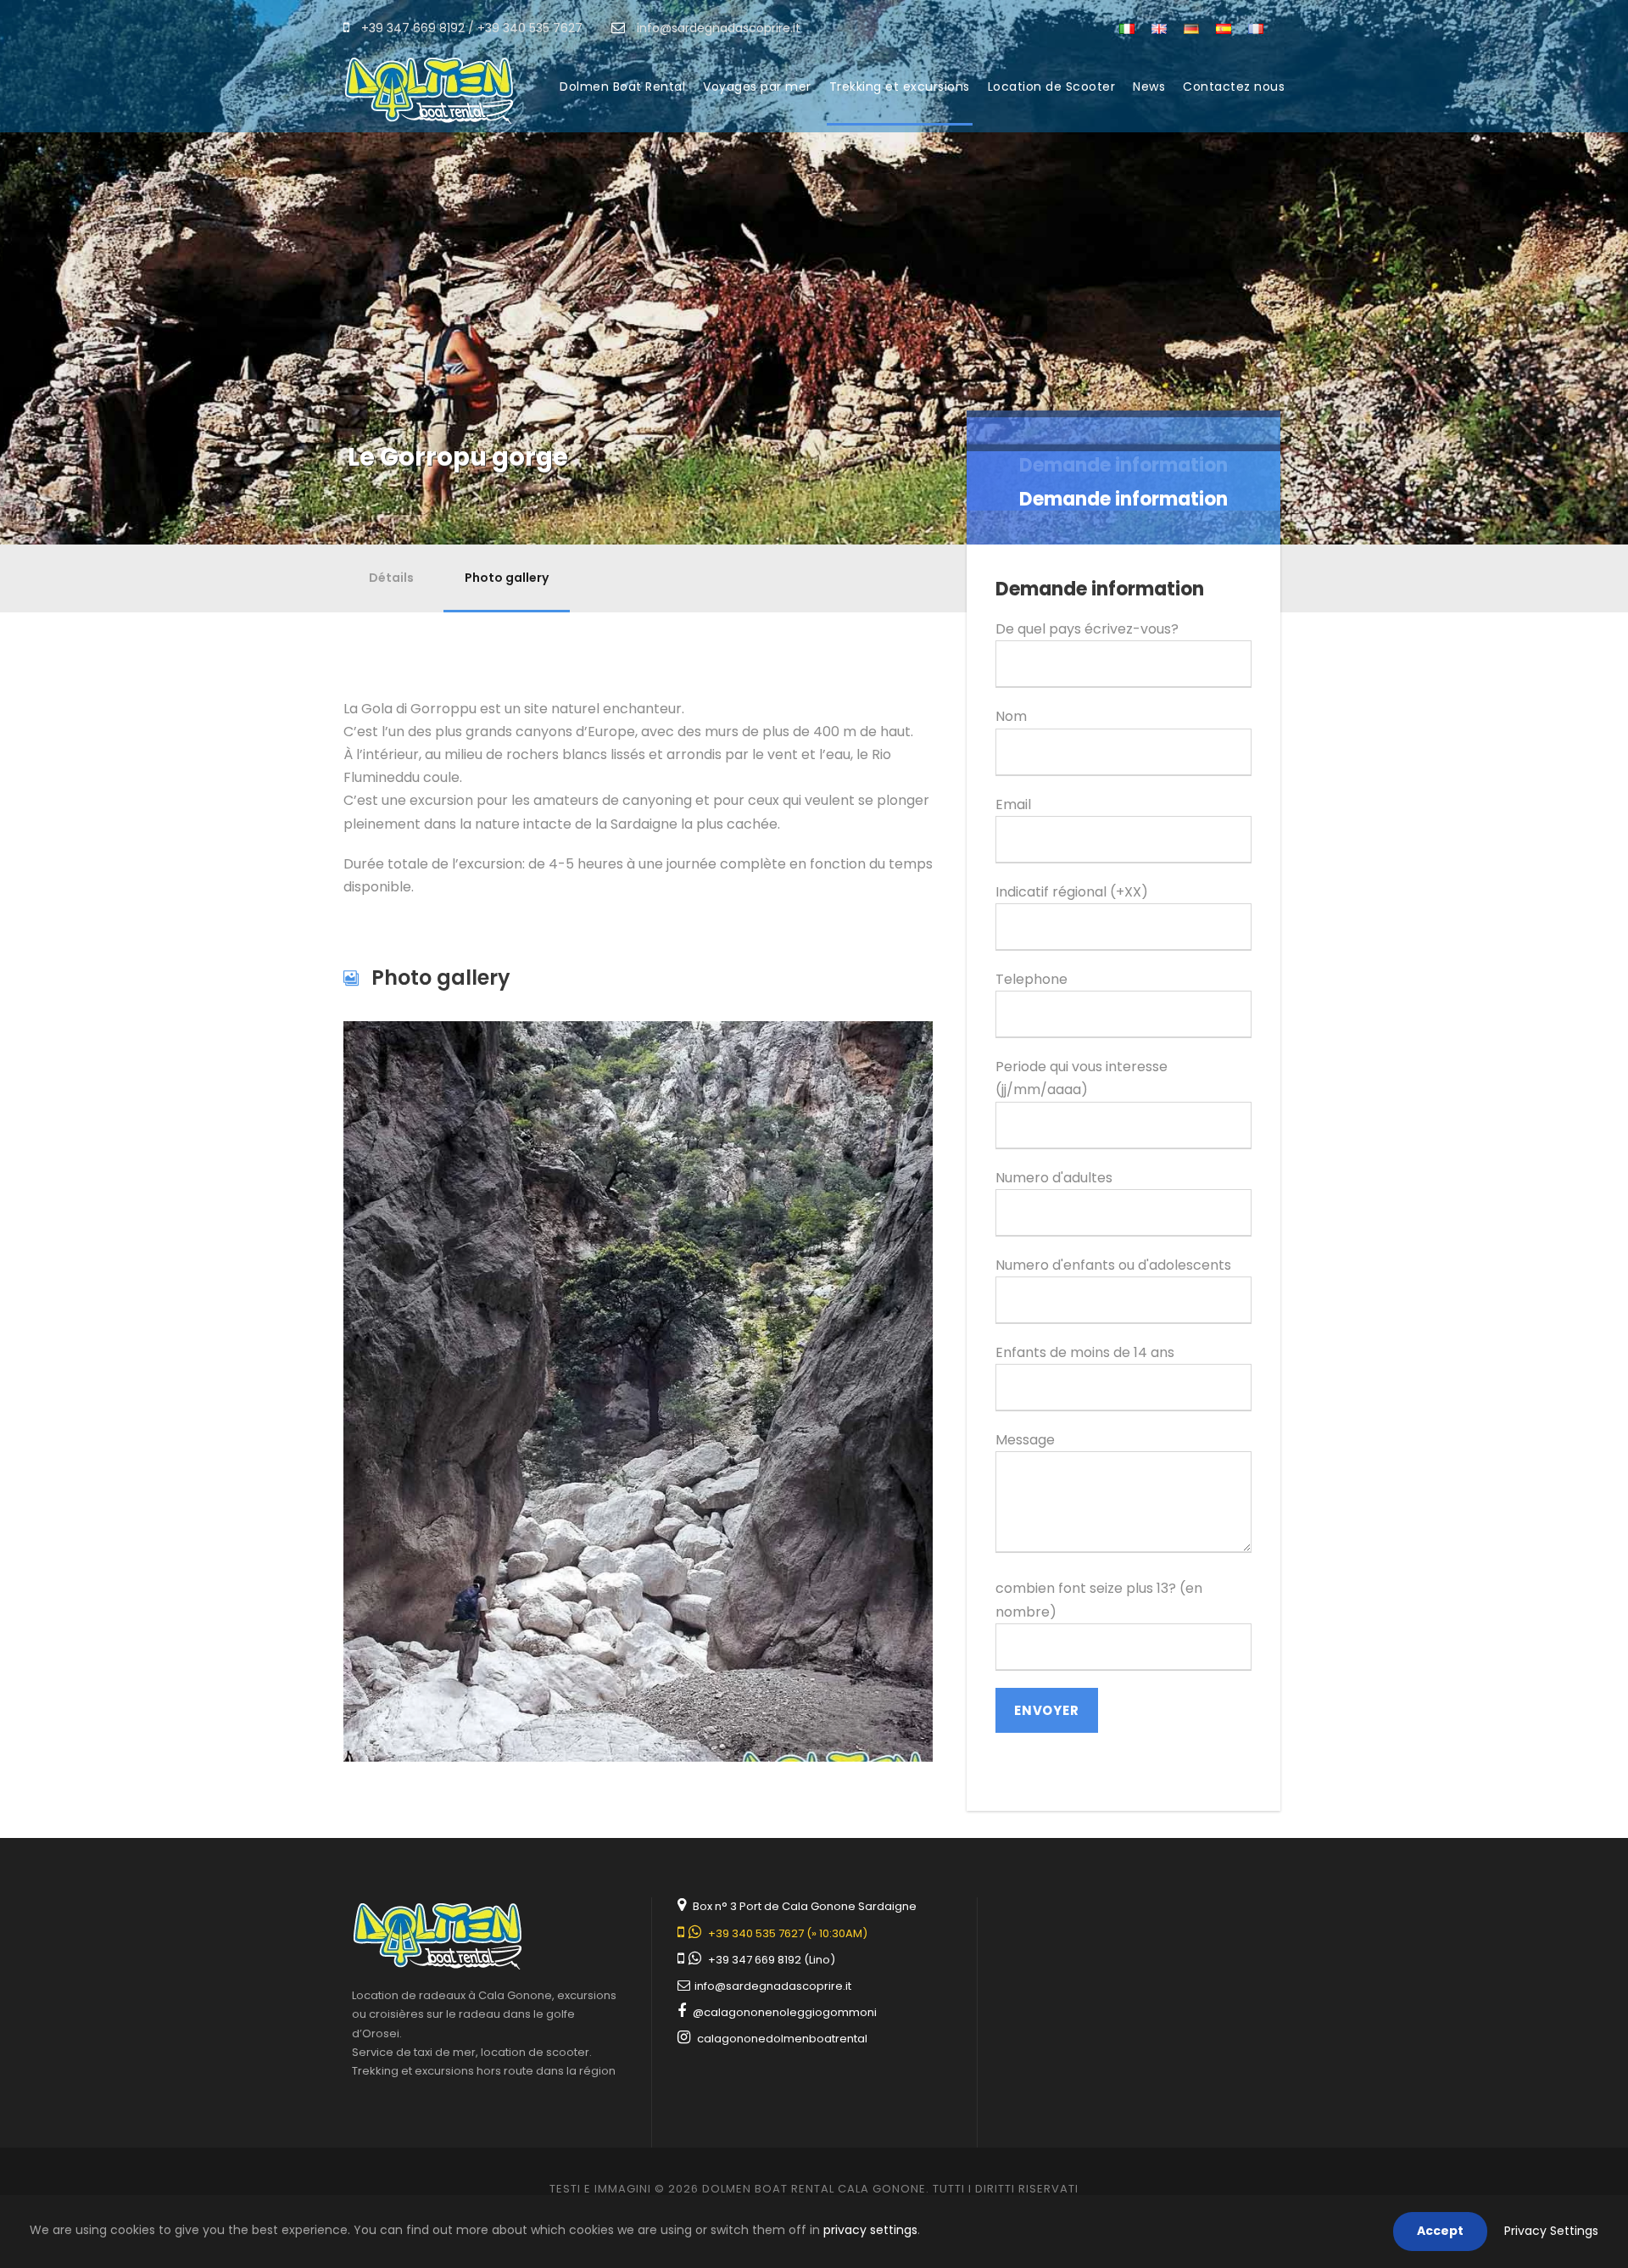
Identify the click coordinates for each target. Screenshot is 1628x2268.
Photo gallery (507, 578)
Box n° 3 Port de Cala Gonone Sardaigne (805, 1906)
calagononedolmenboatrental (782, 2039)
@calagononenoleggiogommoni (785, 2012)
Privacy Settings (1551, 2231)
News (1149, 87)
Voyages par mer (757, 87)
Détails (391, 578)
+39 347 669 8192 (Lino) (772, 1960)
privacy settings (870, 2230)
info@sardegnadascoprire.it (772, 1986)
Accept (1440, 2231)
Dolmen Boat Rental (622, 87)
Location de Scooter (1052, 87)
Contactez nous (1234, 87)
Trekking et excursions (900, 87)
